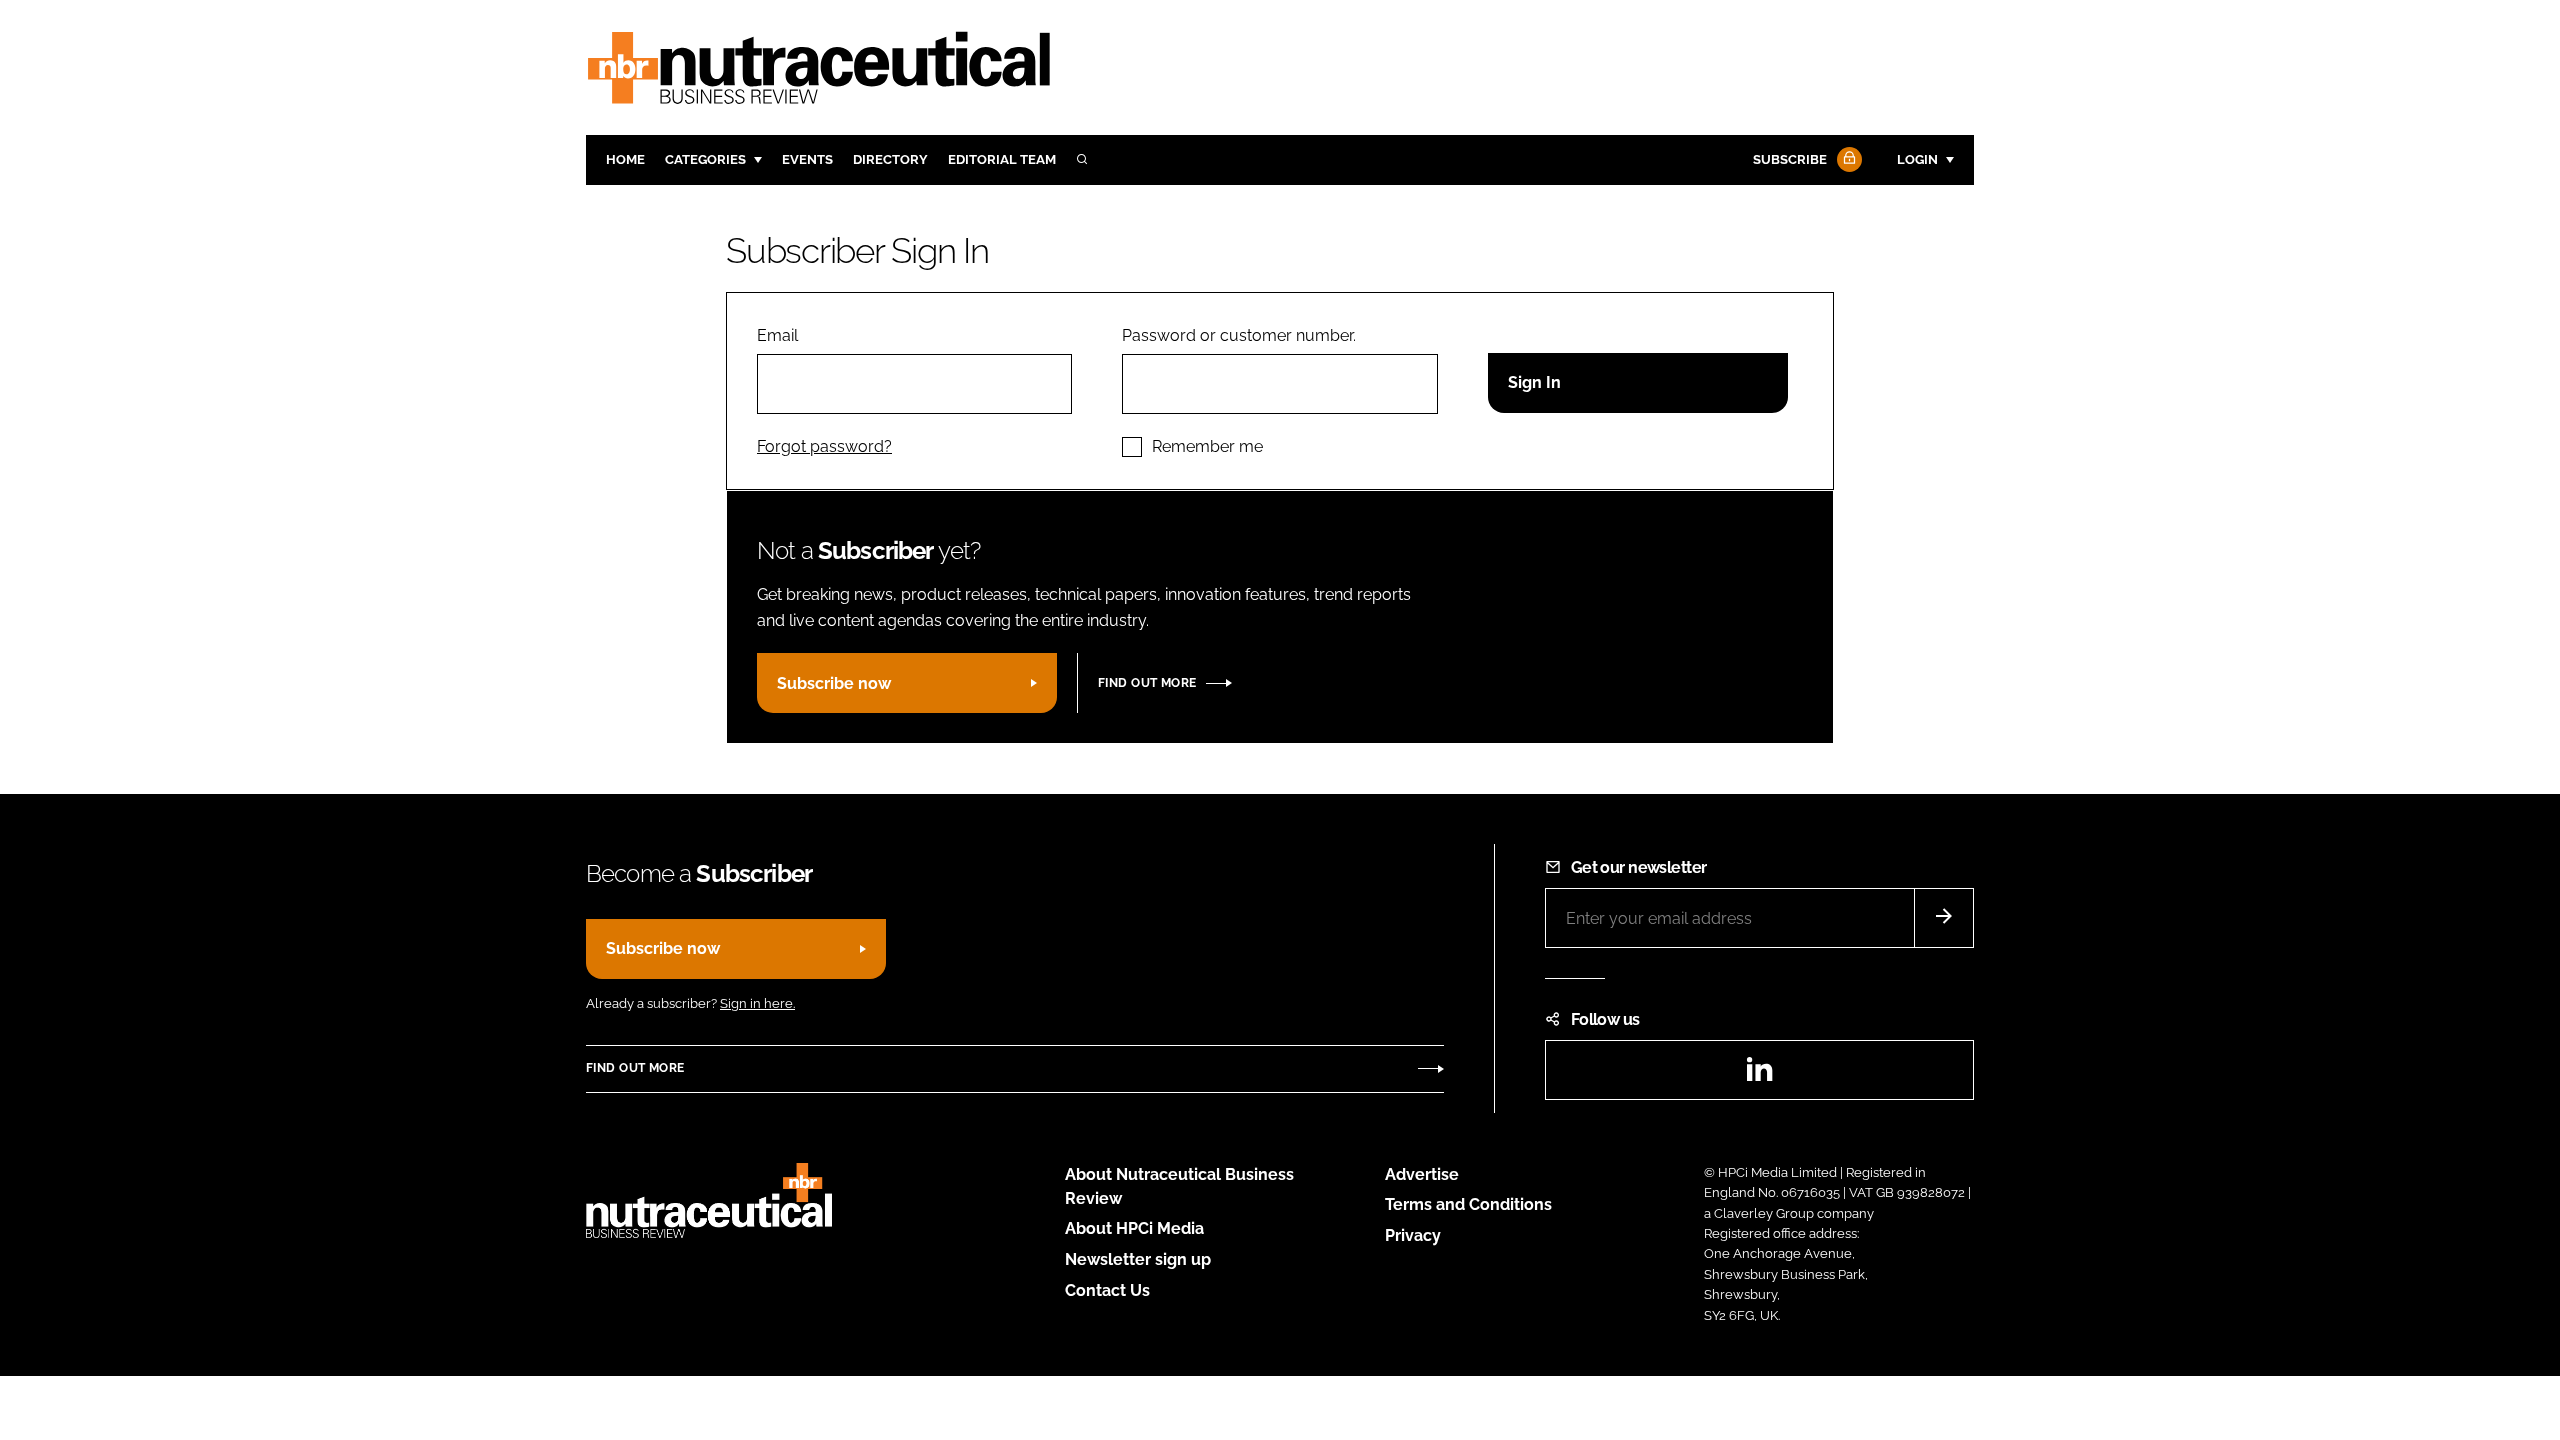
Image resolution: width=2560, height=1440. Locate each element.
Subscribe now (834, 683)
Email (777, 335)
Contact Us (1107, 1290)
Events (807, 159)
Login (1917, 159)
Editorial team (1002, 159)
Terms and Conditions (1468, 1204)
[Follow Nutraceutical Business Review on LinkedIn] (1759, 1075)
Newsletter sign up (1138, 1259)
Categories (705, 159)
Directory (890, 159)
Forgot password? (824, 446)
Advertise (1422, 1174)
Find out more (1147, 683)
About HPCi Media (1134, 1228)
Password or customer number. (1239, 335)
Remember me (1207, 446)
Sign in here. (757, 1003)
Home (625, 159)
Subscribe (1790, 159)
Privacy (1413, 1235)
